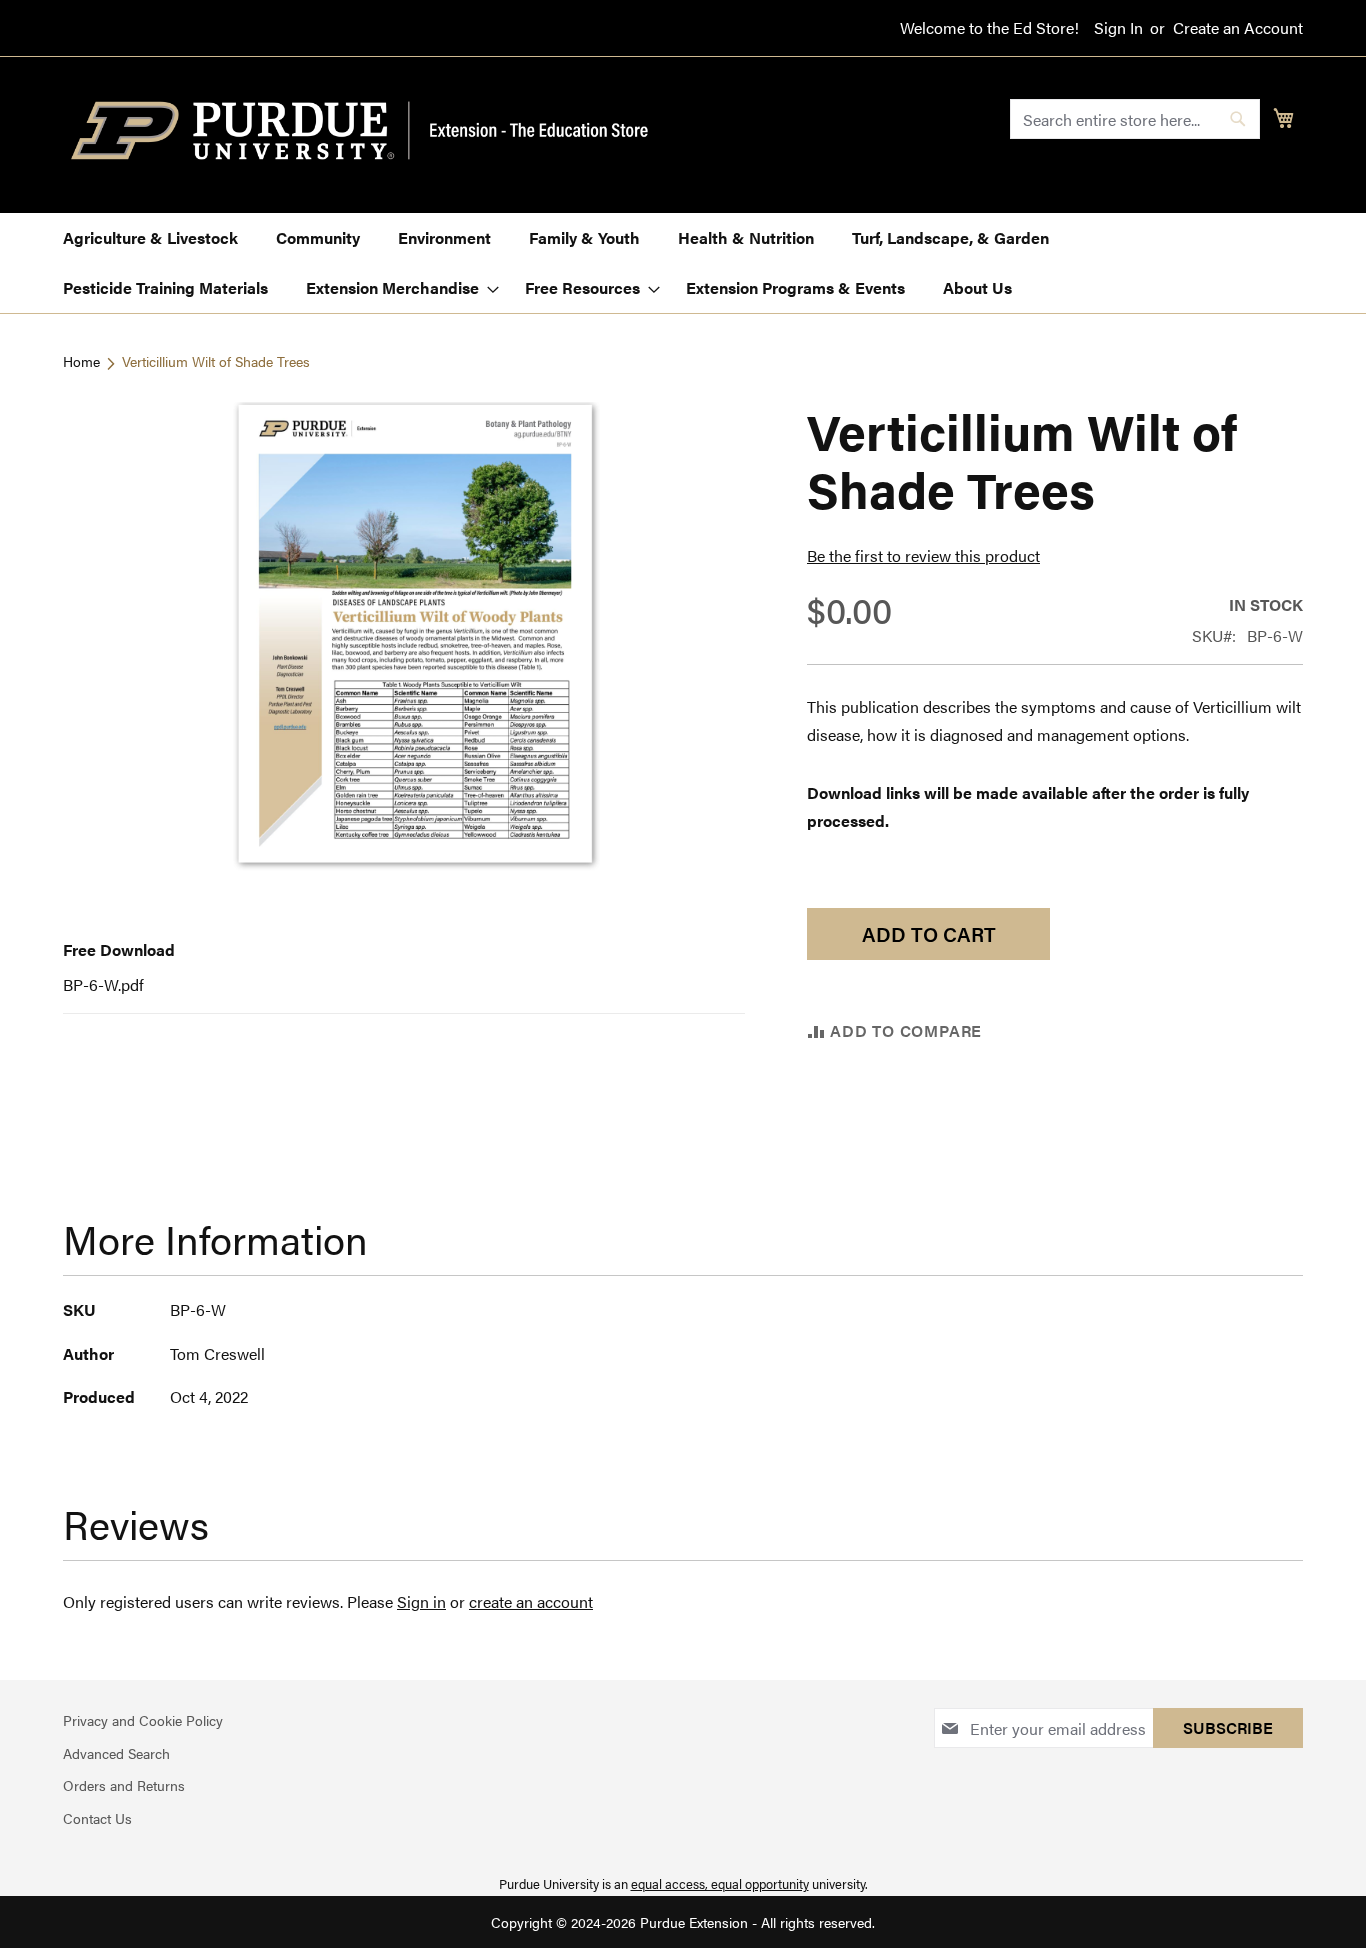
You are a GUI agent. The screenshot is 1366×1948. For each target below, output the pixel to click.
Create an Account (1238, 28)
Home (81, 361)
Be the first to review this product (923, 555)
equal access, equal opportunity (720, 1883)
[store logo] (371, 131)
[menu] (683, 263)
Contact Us (97, 1818)
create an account (531, 1601)
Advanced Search (116, 1753)
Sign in (421, 1601)
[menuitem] (150, 238)
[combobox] (1135, 119)
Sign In (1118, 28)
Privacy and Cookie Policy (143, 1720)
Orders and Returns (124, 1785)
